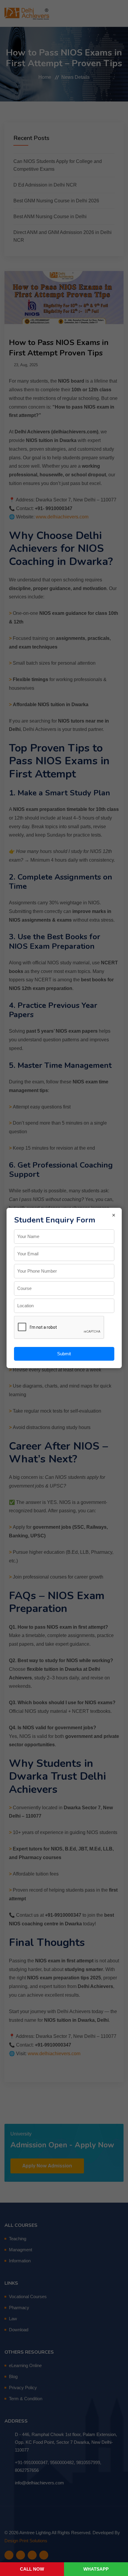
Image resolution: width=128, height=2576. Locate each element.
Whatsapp (96, 2569)
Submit (64, 1354)
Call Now (32, 2569)
